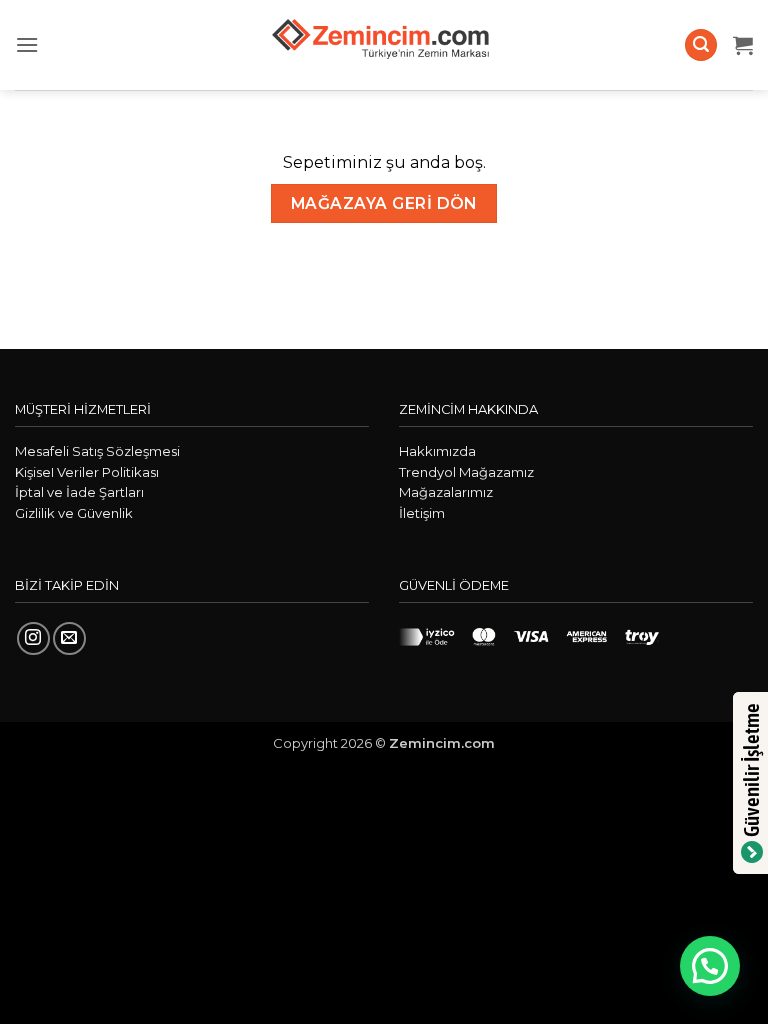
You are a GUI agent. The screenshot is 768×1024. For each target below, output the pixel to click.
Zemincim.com (442, 743)
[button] (27, 44)
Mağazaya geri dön (384, 203)
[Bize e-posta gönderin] (69, 638)
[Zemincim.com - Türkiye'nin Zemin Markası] (384, 45)
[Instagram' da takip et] (33, 638)
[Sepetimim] (743, 45)
